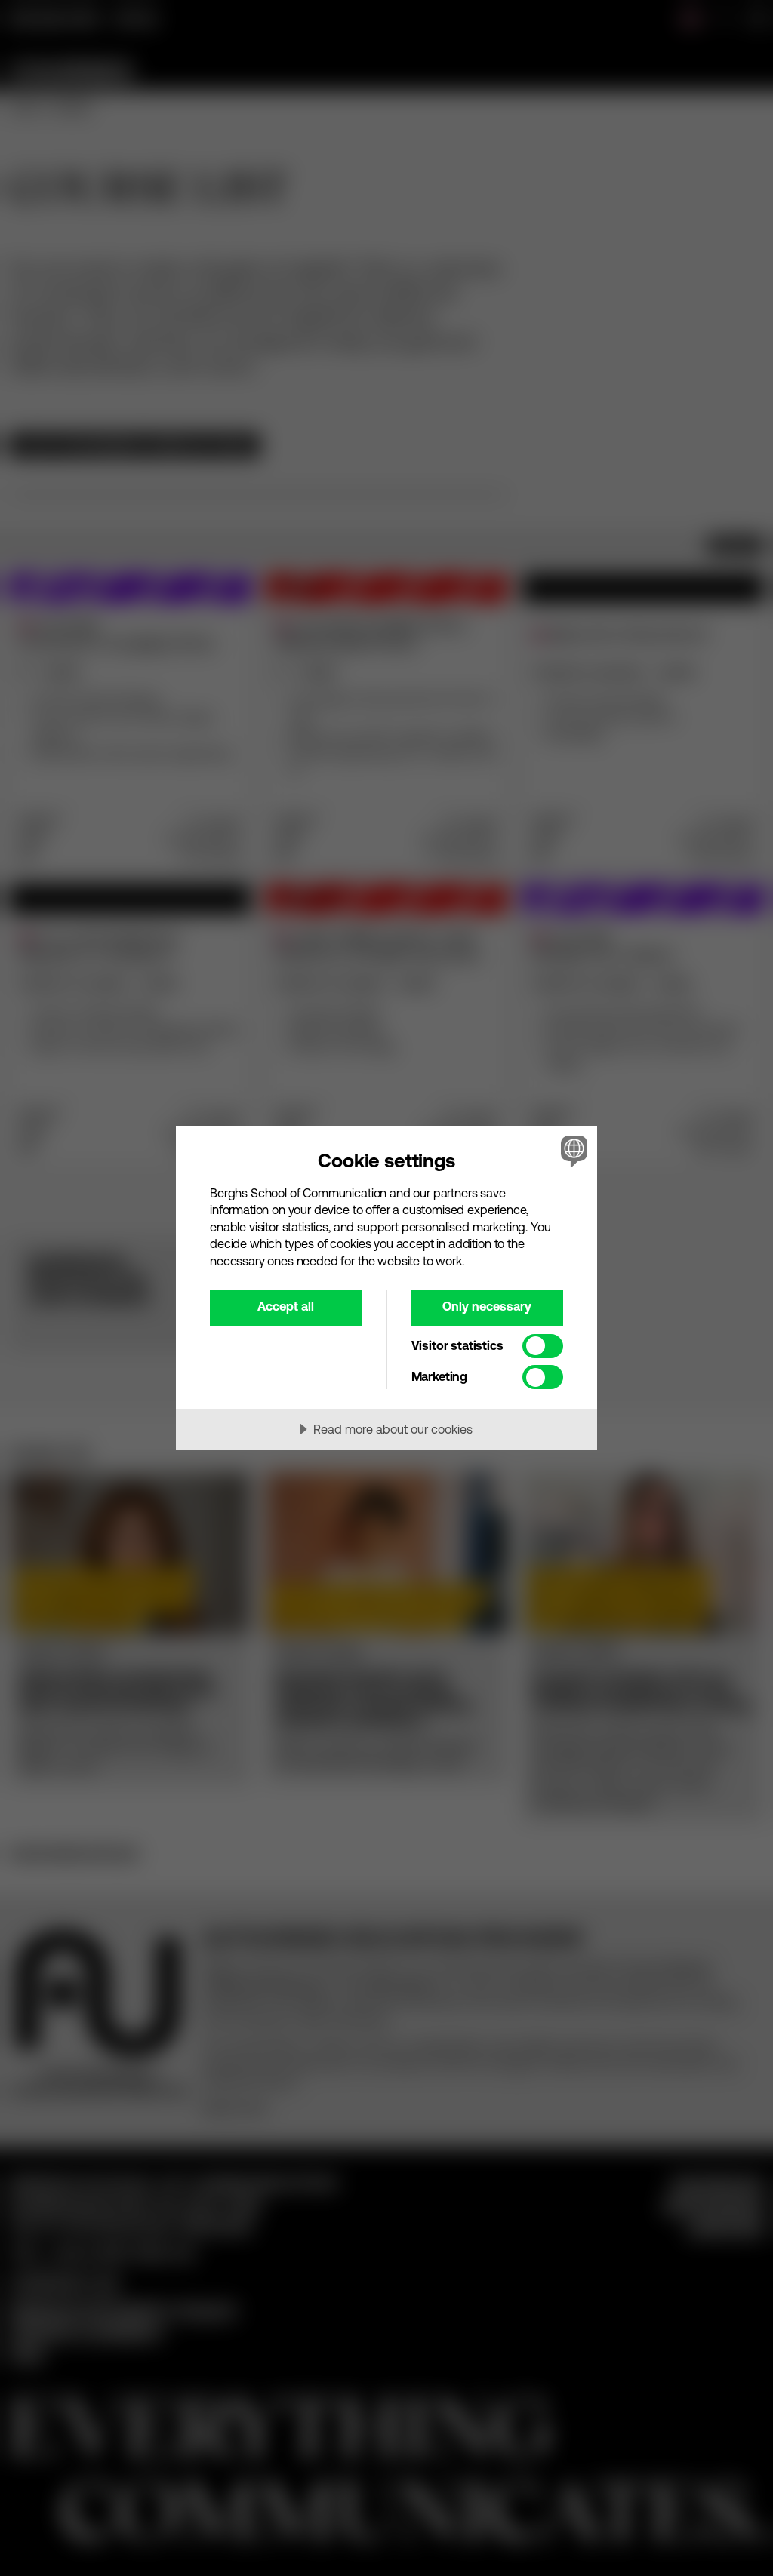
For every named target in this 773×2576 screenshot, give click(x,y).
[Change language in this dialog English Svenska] (572, 1151)
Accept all (286, 1306)
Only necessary (487, 1306)
